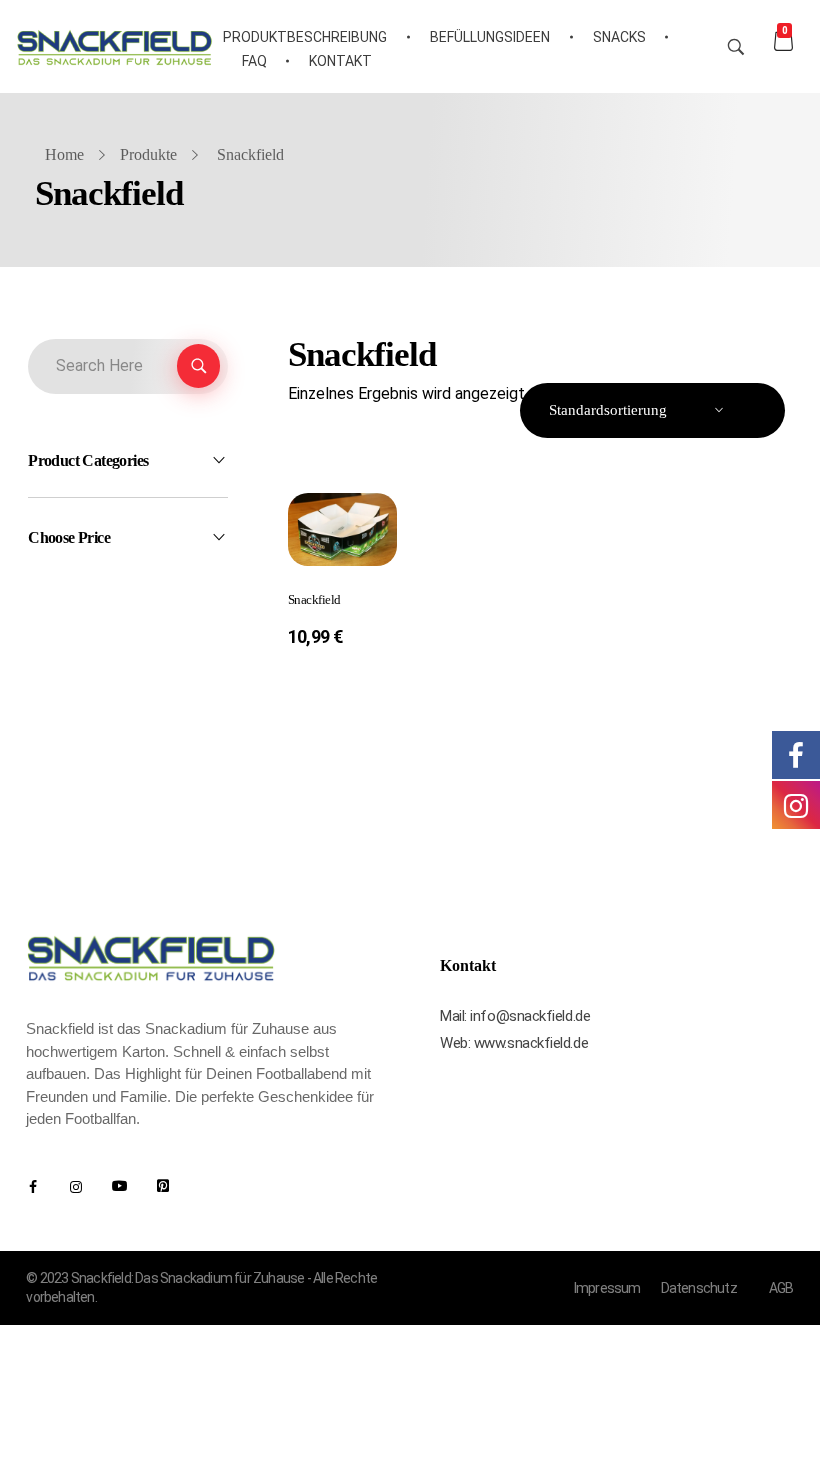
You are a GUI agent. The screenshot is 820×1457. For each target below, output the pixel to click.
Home (64, 154)
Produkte (148, 154)
